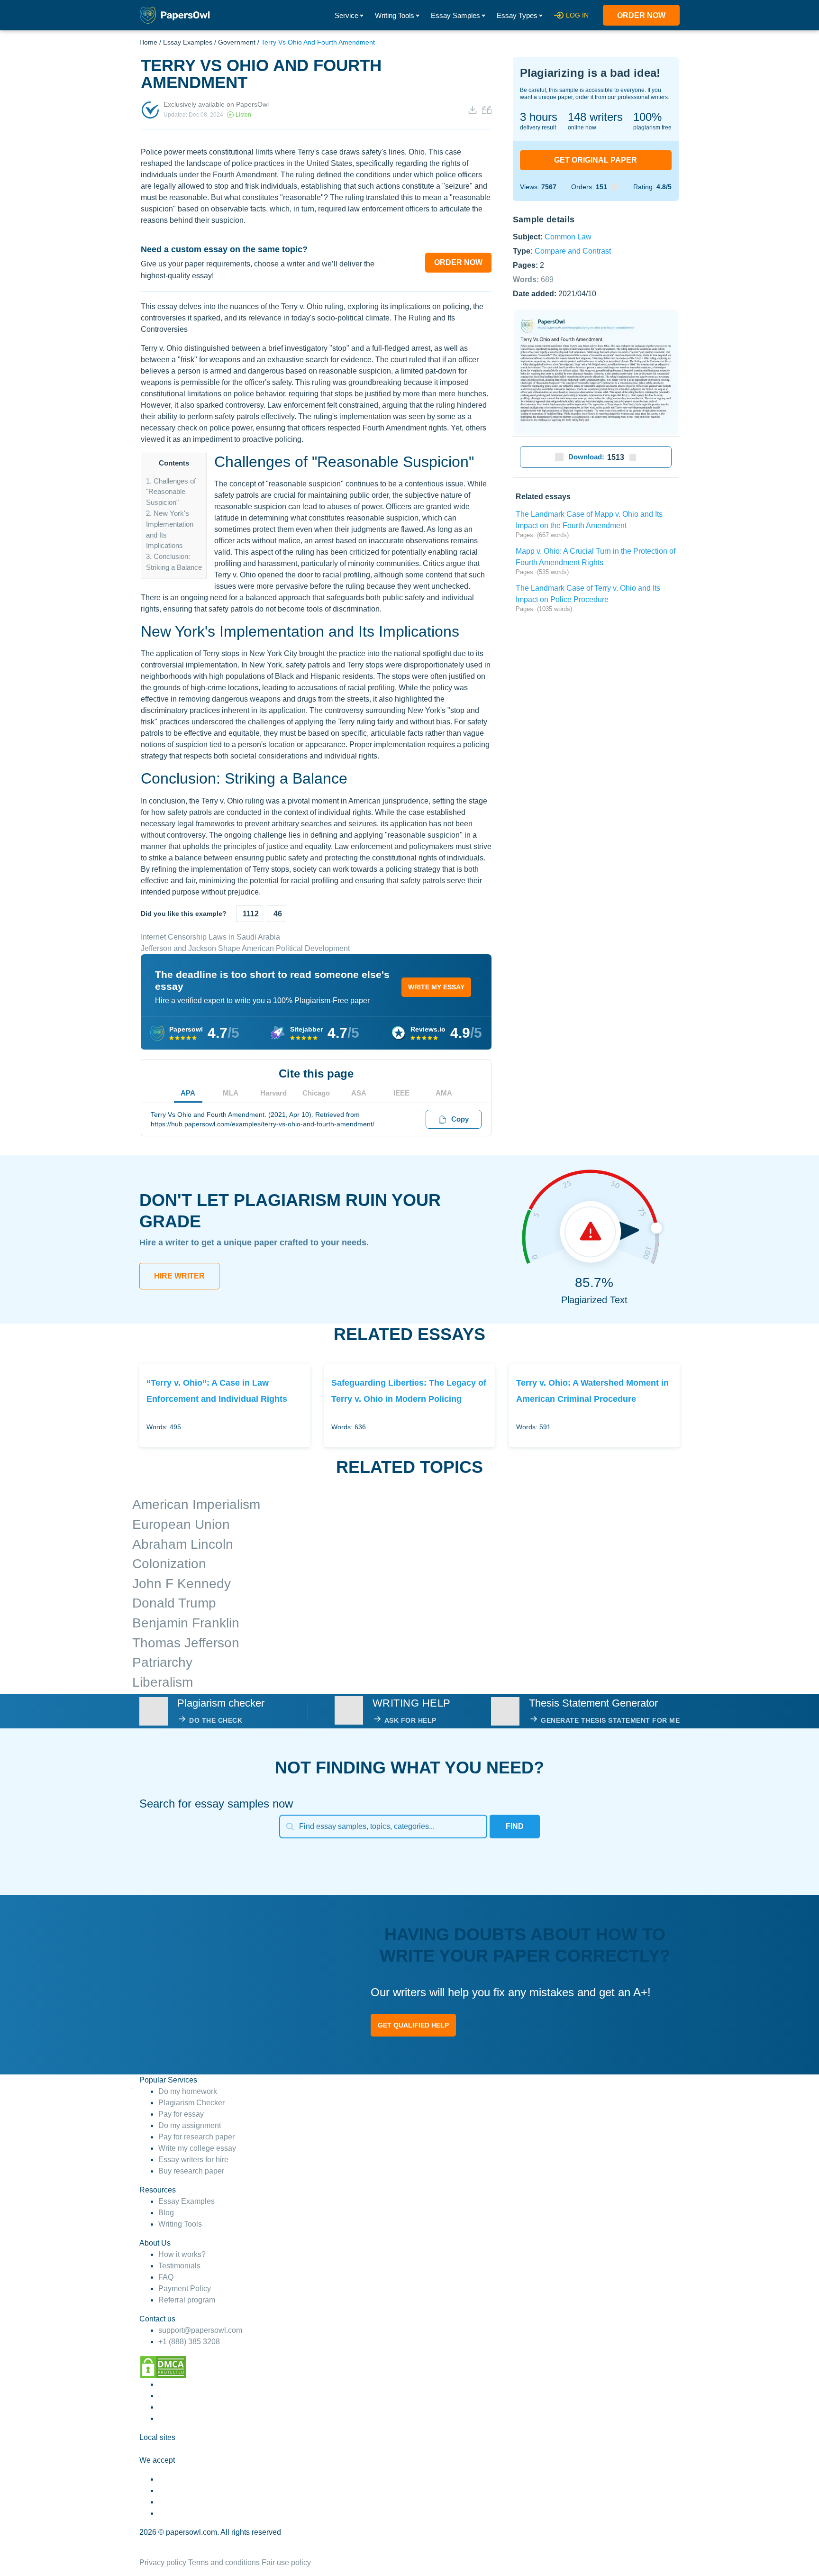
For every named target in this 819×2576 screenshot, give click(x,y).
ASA (359, 1093)
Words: (533, 279)
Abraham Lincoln (183, 1544)
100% (647, 117)
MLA (231, 1093)
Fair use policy (286, 2562)
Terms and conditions (224, 2562)
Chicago (316, 1093)
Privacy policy (163, 2562)
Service (346, 15)
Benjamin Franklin (186, 1623)
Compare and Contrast (573, 251)
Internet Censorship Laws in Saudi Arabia (210, 937)
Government (237, 42)
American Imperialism (196, 1504)
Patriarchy (162, 1662)
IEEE (401, 1093)
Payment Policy (185, 2288)
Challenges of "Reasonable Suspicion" (171, 492)
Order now (641, 15)
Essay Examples (188, 42)
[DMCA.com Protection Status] (163, 2367)
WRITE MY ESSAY (436, 987)
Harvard (273, 1093)
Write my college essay (197, 2148)
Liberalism (163, 1682)
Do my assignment (190, 2125)
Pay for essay (181, 2114)
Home (148, 42)
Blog (166, 2213)
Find (515, 1826)
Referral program (187, 2300)
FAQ (166, 2277)
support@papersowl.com (200, 2330)
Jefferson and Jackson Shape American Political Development (245, 948)
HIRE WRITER (179, 1276)
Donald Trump (174, 1603)
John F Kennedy (182, 1584)
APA (188, 1093)
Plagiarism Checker (191, 2103)
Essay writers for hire (193, 2160)
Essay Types (517, 15)
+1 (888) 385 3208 (189, 2342)
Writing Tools (395, 15)
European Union (181, 1524)
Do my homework (188, 2091)
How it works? (182, 2254)
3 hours (539, 117)
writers (595, 117)
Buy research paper (191, 2171)
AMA (444, 1093)
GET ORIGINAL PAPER (596, 160)
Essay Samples (455, 15)
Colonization (169, 1564)
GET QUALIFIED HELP (413, 2025)
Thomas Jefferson (186, 1643)
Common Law (568, 236)
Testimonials (179, 2266)
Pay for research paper (196, 2137)
